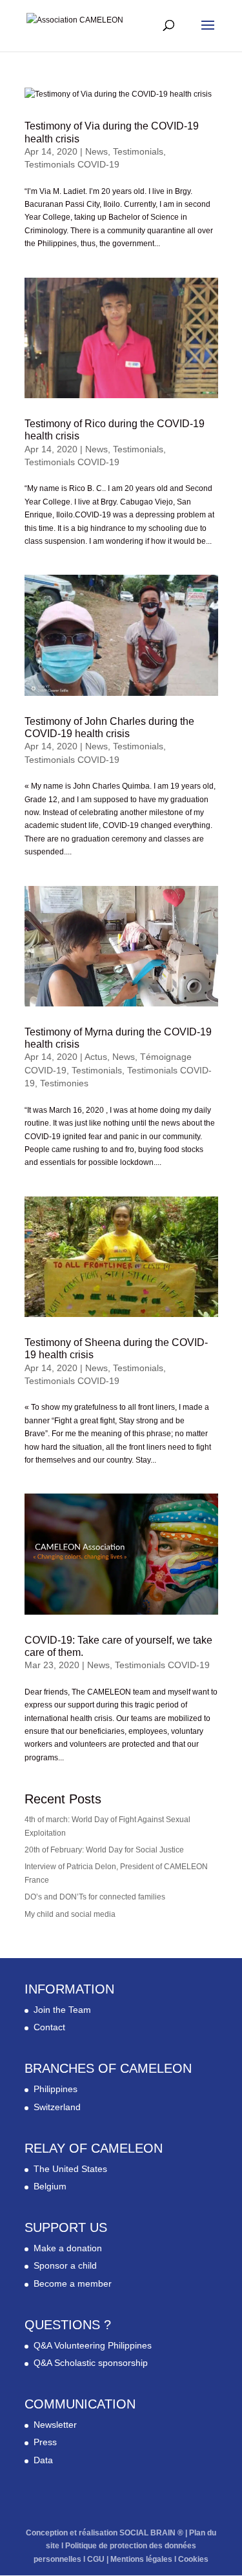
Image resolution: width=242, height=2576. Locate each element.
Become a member (73, 2283)
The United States (70, 2169)
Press (45, 2442)
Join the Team (62, 2010)
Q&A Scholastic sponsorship (91, 2363)
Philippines (55, 2089)
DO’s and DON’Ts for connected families (95, 1897)
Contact (49, 2027)
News (96, 151)
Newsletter (55, 2425)
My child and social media (70, 1914)
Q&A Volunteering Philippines (93, 2345)
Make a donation (68, 2248)
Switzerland (57, 2107)
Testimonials (138, 151)
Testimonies (64, 1083)
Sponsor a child (65, 2265)
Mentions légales (141, 2559)
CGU (96, 2559)
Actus (96, 1057)
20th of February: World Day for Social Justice (104, 1850)
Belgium (50, 2186)
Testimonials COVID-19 (72, 164)
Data (43, 2460)
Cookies (193, 2559)
